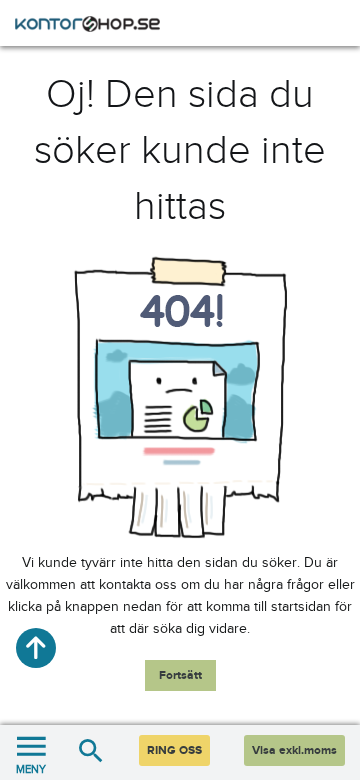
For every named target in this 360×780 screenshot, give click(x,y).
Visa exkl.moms (294, 750)
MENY (31, 769)
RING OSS (174, 750)
